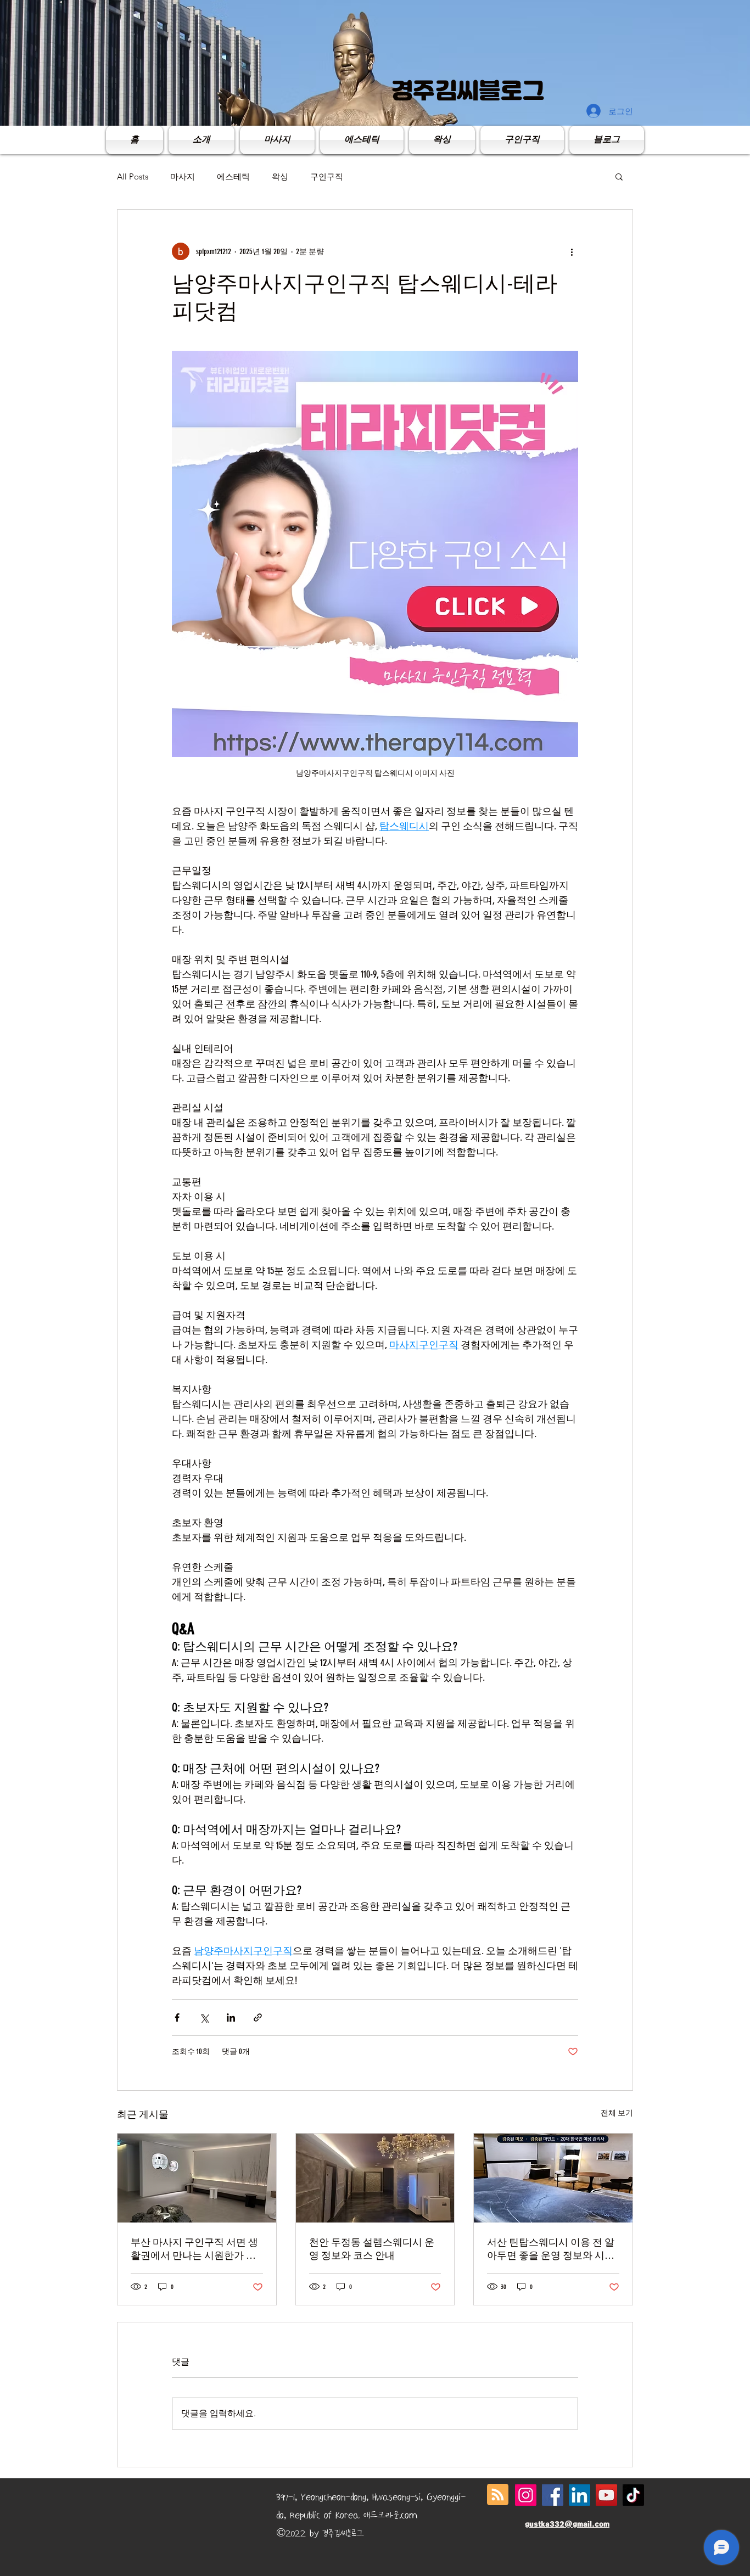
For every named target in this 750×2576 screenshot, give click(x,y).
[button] (619, 176)
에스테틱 (233, 176)
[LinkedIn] (580, 2495)
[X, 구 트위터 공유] (204, 2017)
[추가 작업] (572, 251)
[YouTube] (606, 2495)
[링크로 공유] (258, 2017)
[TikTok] (633, 2495)
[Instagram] (526, 2495)
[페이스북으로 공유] (177, 2017)
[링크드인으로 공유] (231, 2017)
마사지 (183, 176)
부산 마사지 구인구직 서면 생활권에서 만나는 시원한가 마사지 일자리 (194, 2249)
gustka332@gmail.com (567, 2524)
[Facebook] (553, 2495)
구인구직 (327, 176)
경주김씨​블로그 (468, 91)
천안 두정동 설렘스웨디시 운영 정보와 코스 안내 (372, 2249)
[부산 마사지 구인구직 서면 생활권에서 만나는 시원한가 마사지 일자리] (197, 2178)
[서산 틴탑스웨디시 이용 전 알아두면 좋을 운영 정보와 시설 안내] (553, 2178)
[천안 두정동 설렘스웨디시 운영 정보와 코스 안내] (375, 2178)
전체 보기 (617, 2113)
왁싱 (280, 176)
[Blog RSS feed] (498, 2495)
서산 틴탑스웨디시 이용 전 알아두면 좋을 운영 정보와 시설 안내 (551, 2249)
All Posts (133, 176)
